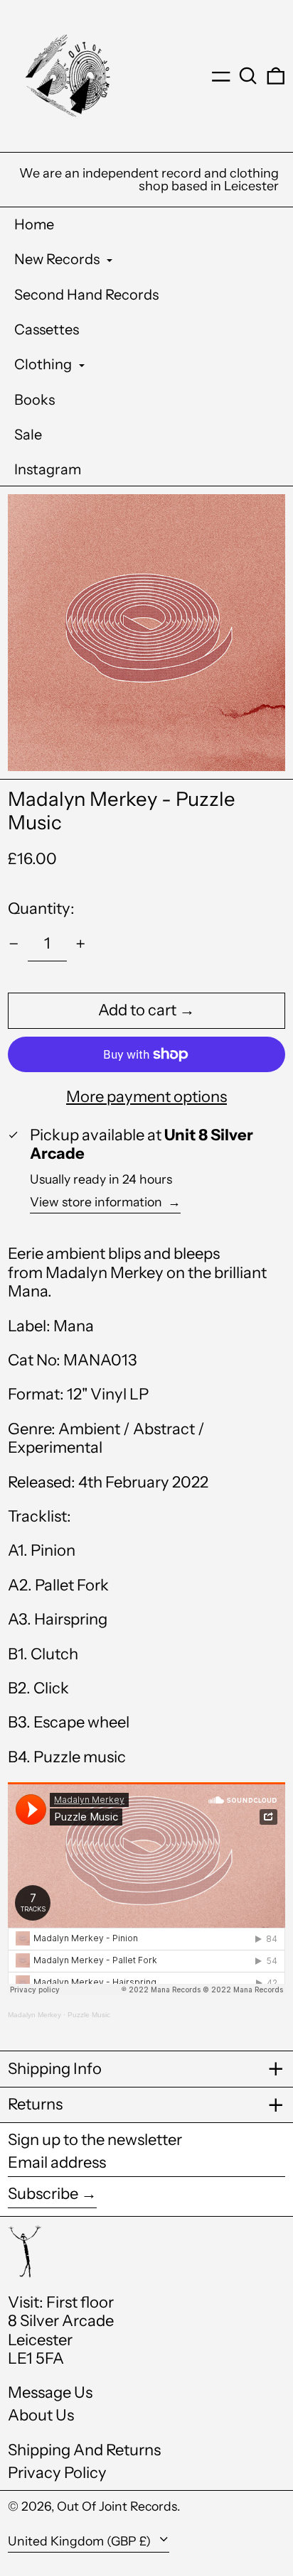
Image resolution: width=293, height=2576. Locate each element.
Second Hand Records (86, 295)
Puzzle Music (89, 2015)
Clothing (44, 364)
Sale (28, 435)
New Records (58, 259)
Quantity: (41, 908)
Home (34, 224)
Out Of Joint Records (117, 2506)
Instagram (48, 469)
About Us (41, 2415)
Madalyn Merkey (34, 2015)
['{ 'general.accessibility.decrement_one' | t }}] (14, 944)
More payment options (146, 1097)
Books (34, 400)
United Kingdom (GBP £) (81, 2541)
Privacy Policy (57, 2473)
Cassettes (47, 329)
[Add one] (81, 944)
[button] (248, 76)
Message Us (50, 2392)
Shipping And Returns (84, 2450)
